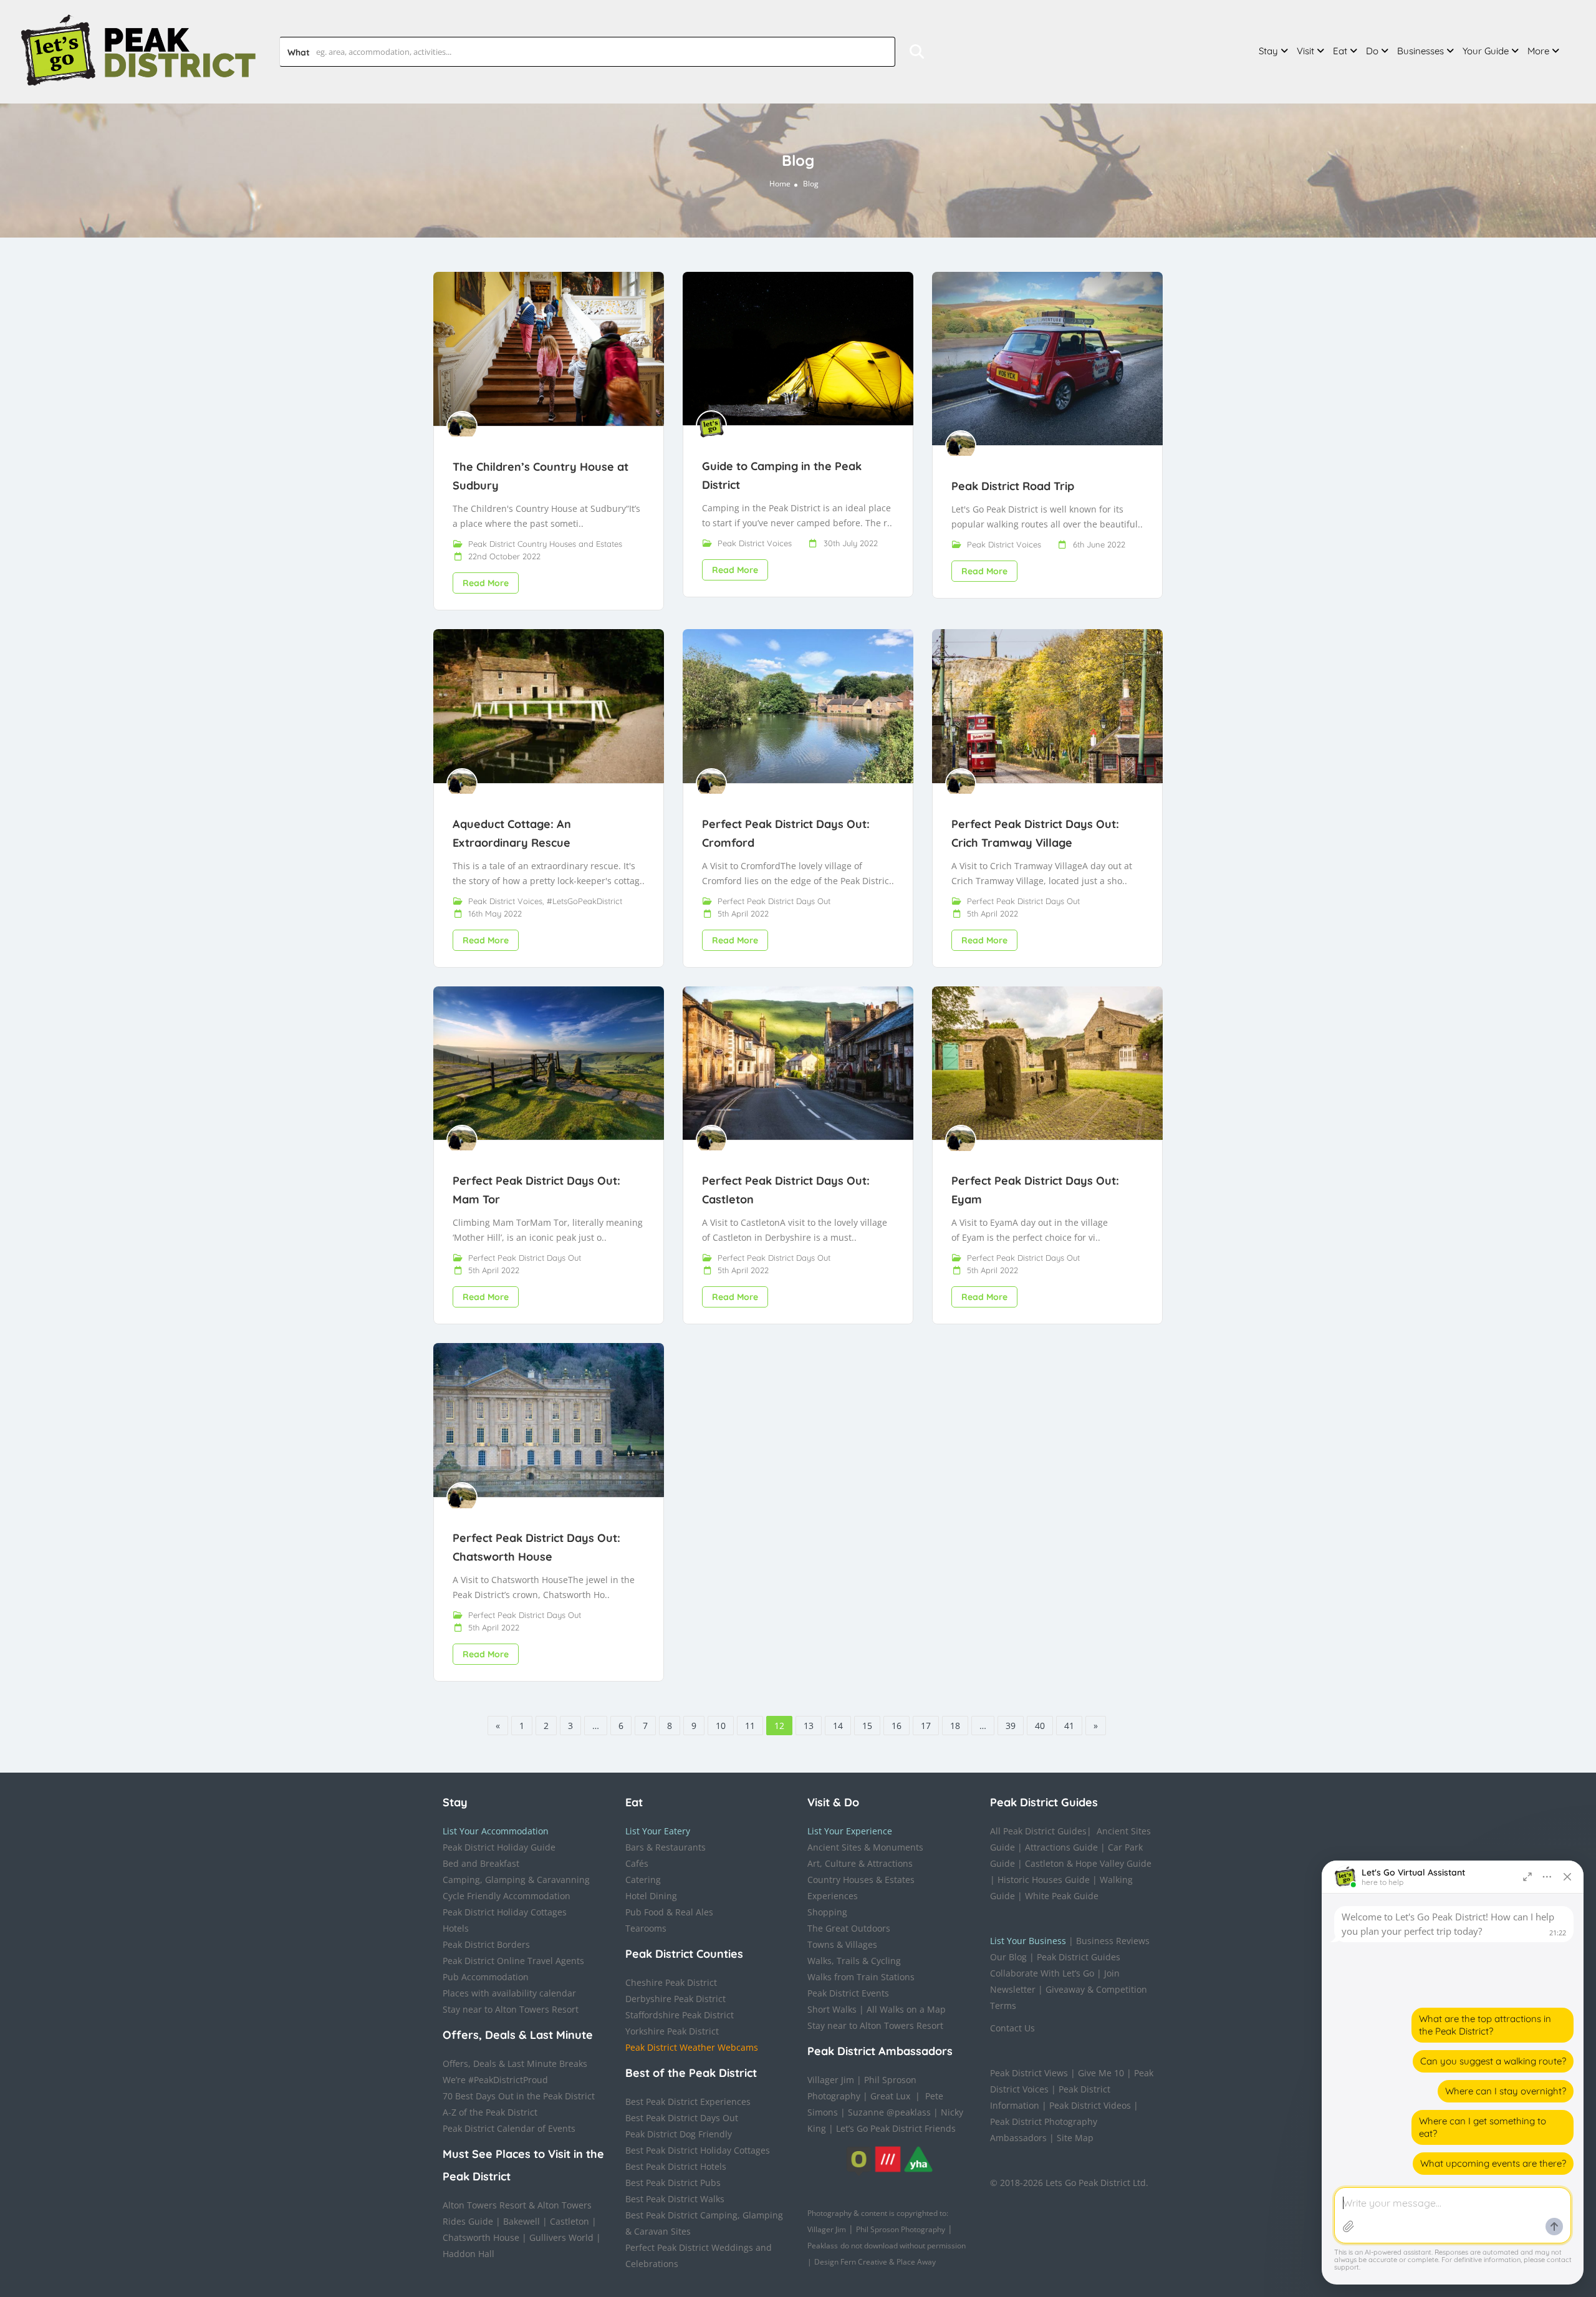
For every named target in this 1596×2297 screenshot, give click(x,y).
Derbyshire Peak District (675, 1999)
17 (926, 1726)
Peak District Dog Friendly (679, 2134)
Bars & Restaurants (666, 1847)
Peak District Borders (486, 1944)
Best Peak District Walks (675, 2199)
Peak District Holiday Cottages (505, 1912)
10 (721, 1726)
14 (838, 1726)
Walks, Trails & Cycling (854, 1961)
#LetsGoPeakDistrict (584, 901)
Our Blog (1008, 1957)
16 (897, 1726)
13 (809, 1726)
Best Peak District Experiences (688, 2102)
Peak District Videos (1090, 2105)
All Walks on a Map (906, 2009)
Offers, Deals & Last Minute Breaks (515, 2063)
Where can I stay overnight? (1506, 2091)
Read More (486, 583)
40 (1040, 1726)
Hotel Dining (651, 1896)
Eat (1340, 51)
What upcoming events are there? (1493, 2163)
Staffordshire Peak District (680, 2015)
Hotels (456, 1928)
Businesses (1421, 51)
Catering (643, 1880)
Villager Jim (831, 2080)
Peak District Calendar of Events (509, 2128)
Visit (1305, 51)
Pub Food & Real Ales (669, 1912)
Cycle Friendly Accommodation (507, 1896)
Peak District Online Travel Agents (513, 1961)
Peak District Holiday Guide (499, 1847)
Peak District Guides (1079, 1957)
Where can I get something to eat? (1483, 2127)
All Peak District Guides (1038, 1831)
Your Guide (1486, 51)
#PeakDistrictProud (508, 2080)
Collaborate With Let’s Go (1042, 1973)
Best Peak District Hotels (676, 2166)
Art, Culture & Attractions (860, 1863)
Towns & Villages (842, 1944)
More (1538, 51)
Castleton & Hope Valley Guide (1088, 1863)
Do (1372, 51)
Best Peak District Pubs (673, 2183)
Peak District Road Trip (1013, 486)
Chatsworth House (481, 2237)
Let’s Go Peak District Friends (896, 2128)
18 (955, 1726)
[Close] (1567, 1877)
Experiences (833, 1896)
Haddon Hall (469, 2254)
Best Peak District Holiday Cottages (698, 2150)
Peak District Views (1029, 2073)
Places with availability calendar (509, 1993)
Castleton (570, 2221)
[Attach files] (1348, 2227)
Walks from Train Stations (861, 1977)
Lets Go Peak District (1088, 2183)
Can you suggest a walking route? (1493, 2061)
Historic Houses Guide (1044, 1880)
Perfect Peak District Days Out (774, 901)
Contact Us (1012, 2028)
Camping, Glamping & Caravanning (516, 1880)
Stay (1268, 51)
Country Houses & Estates (861, 1880)
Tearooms (646, 1928)
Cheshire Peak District (671, 1982)
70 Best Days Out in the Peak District (519, 2096)
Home (780, 184)
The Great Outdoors (849, 1928)
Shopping (827, 1912)
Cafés (637, 1863)
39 (1011, 1726)
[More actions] (1547, 1877)
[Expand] (1527, 1877)
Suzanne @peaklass (889, 2112)
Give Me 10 (1101, 2073)
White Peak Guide (1062, 1896)
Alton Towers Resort (484, 2205)
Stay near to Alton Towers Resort (511, 2009)
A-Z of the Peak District (490, 2112)
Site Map (1075, 2138)
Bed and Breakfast (481, 1863)
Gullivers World (561, 2237)
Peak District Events (848, 1993)
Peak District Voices (755, 543)
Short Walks (832, 2009)
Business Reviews (1113, 1941)
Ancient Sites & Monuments (865, 1847)
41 (1069, 1726)
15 (867, 1726)
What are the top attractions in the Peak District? (1485, 2025)
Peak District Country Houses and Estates (545, 544)
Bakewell (522, 2221)
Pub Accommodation (486, 1977)
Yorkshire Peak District (672, 2031)
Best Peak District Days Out (682, 2118)
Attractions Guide (1061, 1847)
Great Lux (890, 2096)
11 (750, 1726)
